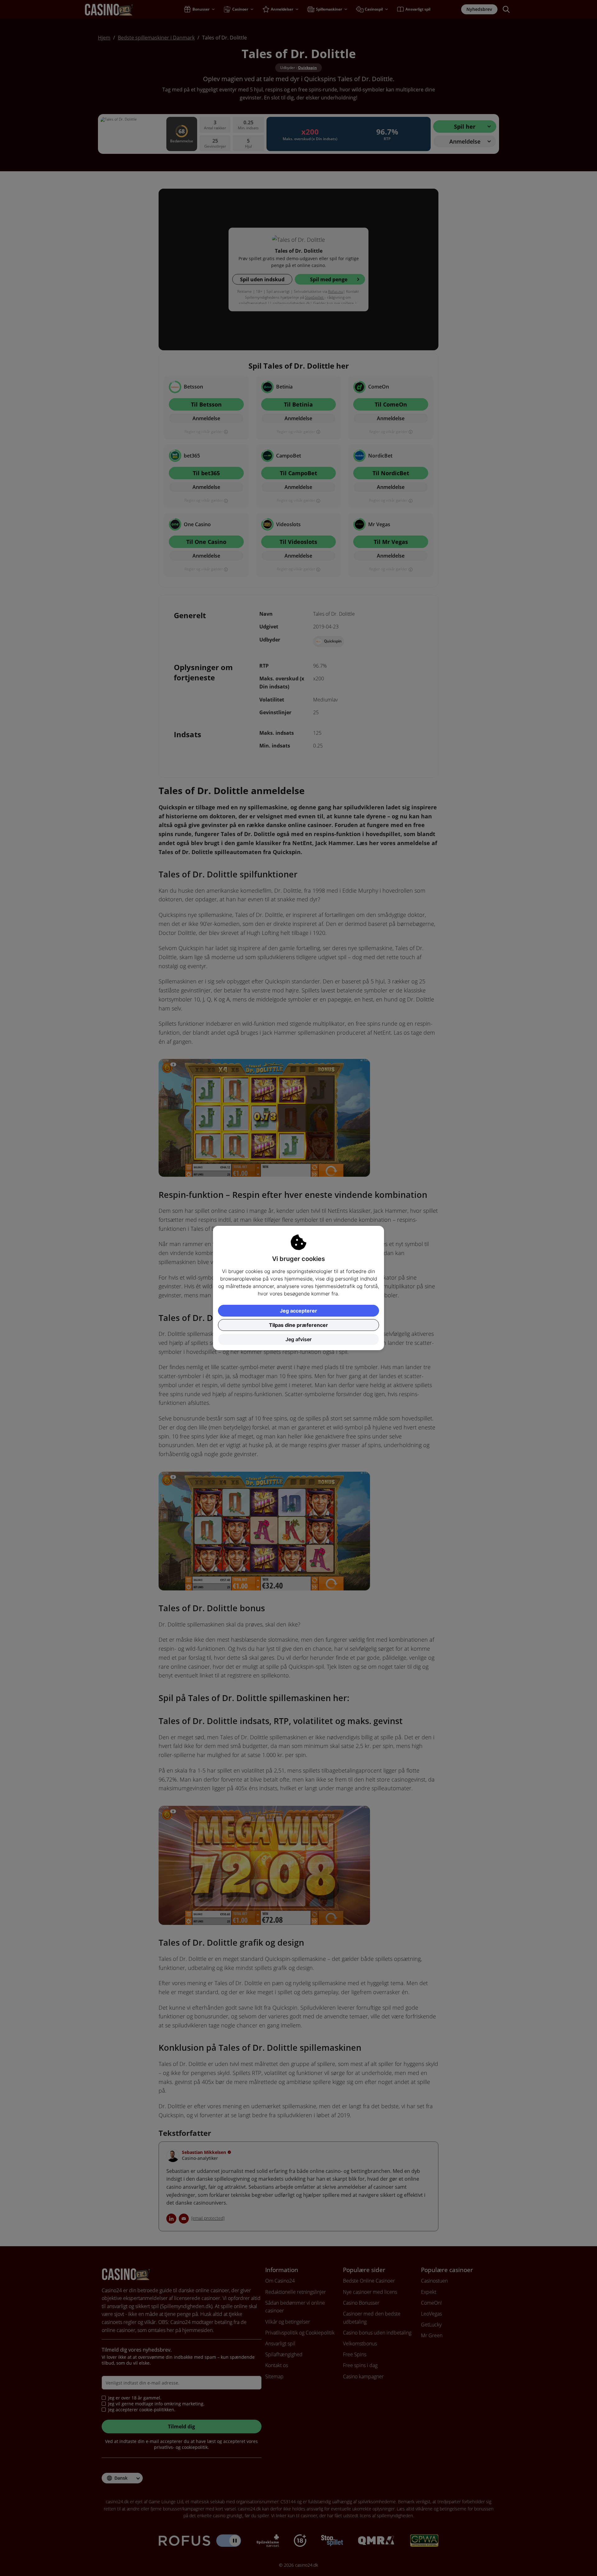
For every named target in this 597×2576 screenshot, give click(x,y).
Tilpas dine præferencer (298, 1325)
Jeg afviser (298, 1339)
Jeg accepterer (298, 1311)
